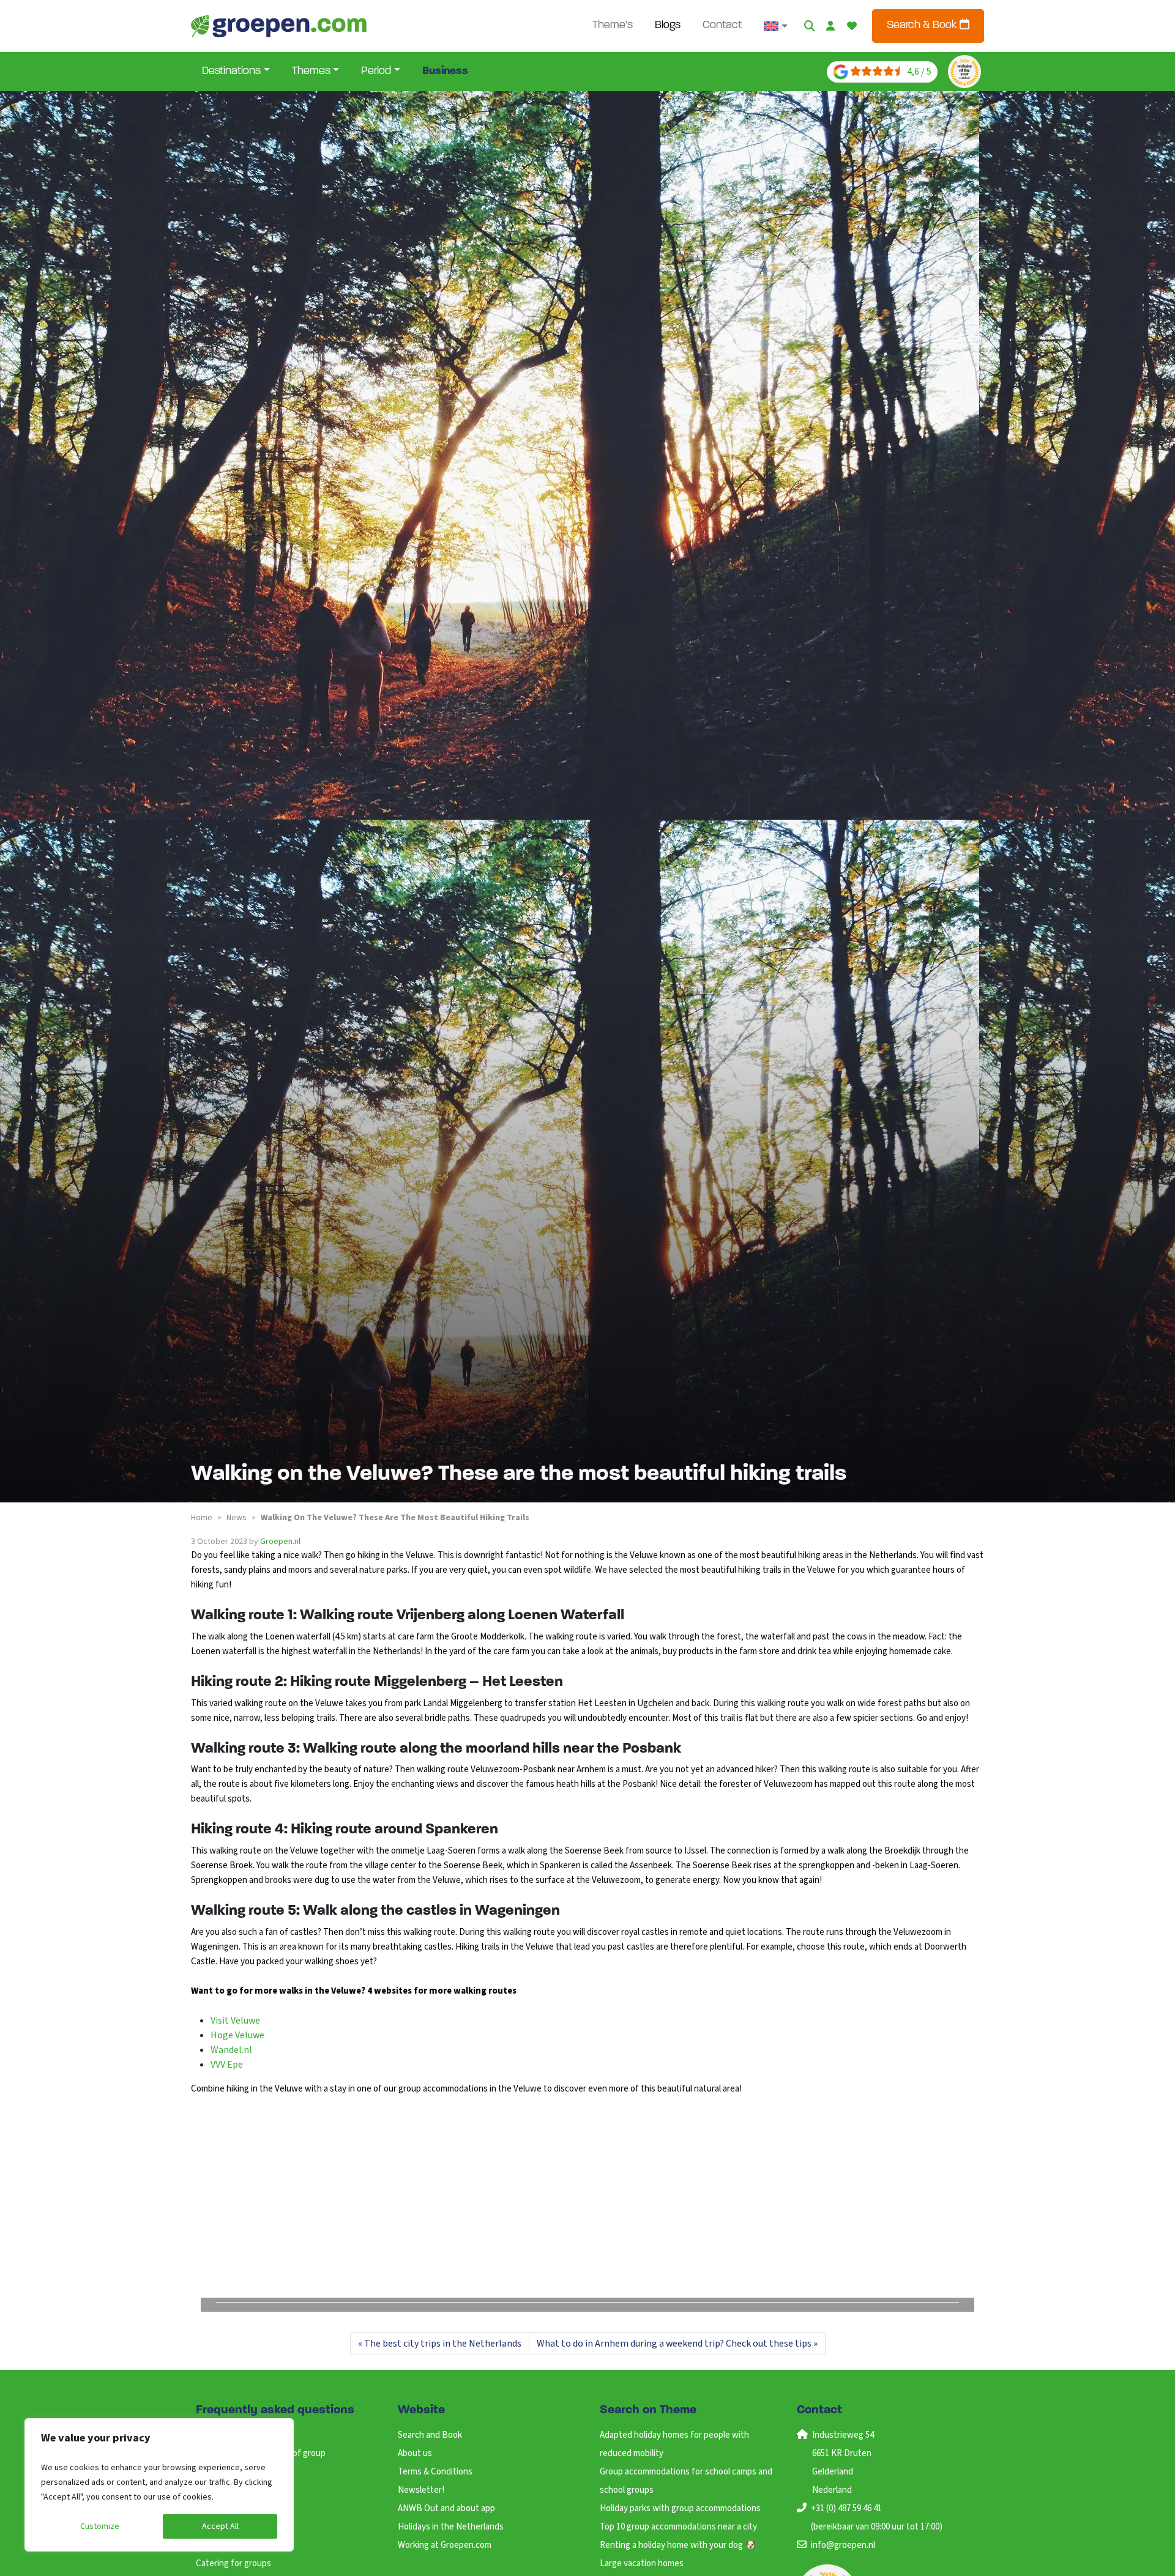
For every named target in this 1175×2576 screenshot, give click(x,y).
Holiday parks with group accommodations (680, 2508)
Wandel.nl (231, 2050)
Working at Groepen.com (445, 2545)
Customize (100, 2526)
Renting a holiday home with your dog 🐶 (678, 2545)
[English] (776, 26)
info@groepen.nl (843, 2545)
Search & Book (923, 26)
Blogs (668, 26)
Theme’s (613, 26)
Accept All (220, 2526)
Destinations (231, 72)
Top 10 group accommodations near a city (678, 2527)
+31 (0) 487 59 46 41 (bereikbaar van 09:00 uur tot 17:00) (877, 2518)
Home (202, 1518)
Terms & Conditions (435, 2472)
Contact (722, 26)
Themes (311, 72)
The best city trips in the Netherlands (443, 2344)
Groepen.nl (280, 1542)
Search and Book (430, 2435)
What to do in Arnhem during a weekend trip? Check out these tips (674, 2344)
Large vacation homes (642, 2563)
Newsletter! (421, 2490)
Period (376, 72)
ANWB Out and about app (446, 2508)
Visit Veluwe (235, 2021)
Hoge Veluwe (237, 2035)
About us (415, 2453)
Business (445, 72)
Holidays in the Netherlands (451, 2527)
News (237, 1518)
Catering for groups (233, 2563)
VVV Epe (227, 2065)
